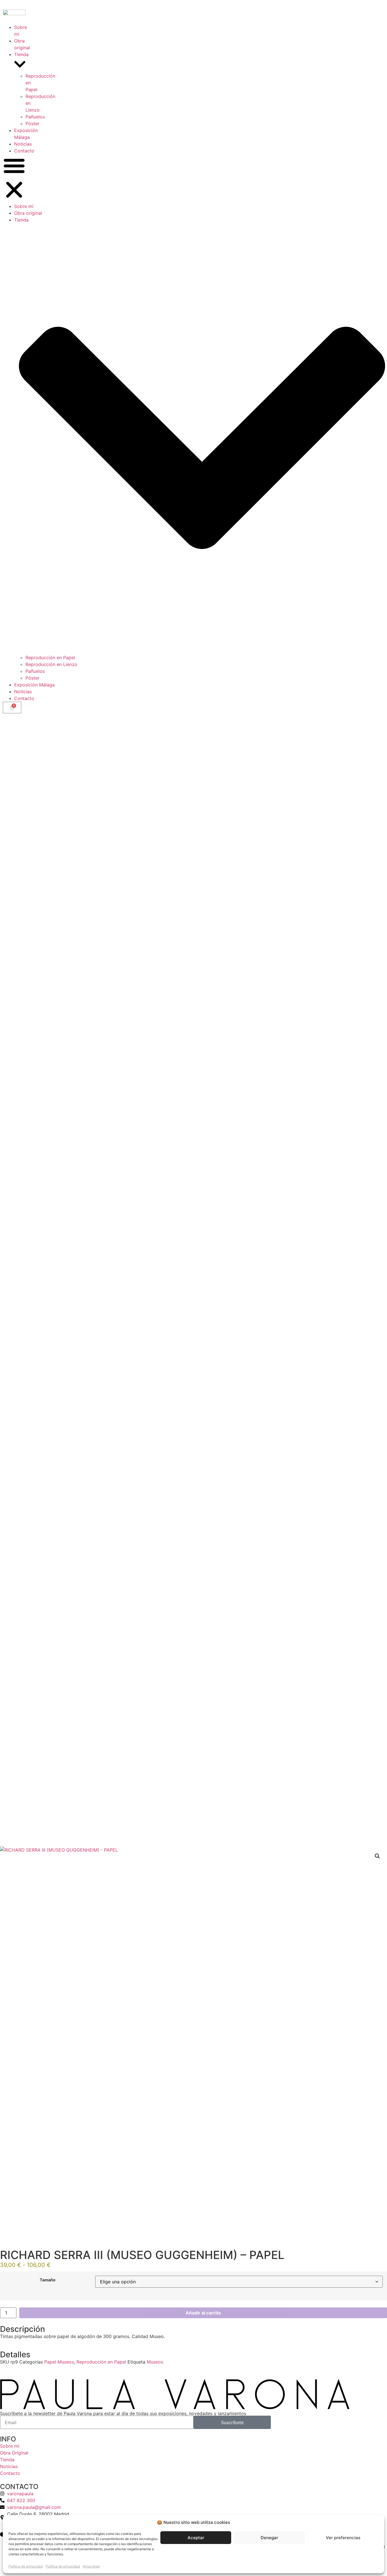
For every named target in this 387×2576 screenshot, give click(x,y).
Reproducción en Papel (50, 658)
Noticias (23, 144)
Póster (32, 124)
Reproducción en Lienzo (51, 664)
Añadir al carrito (203, 2313)
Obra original (28, 213)
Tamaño (48, 2280)
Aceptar (196, 2538)
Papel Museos (59, 2362)
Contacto (24, 151)
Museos (155, 2362)
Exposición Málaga (34, 685)
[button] (14, 178)
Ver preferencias (343, 2538)
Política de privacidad (26, 2566)
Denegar (269, 2538)
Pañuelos (35, 117)
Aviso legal (91, 2566)
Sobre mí (24, 206)
